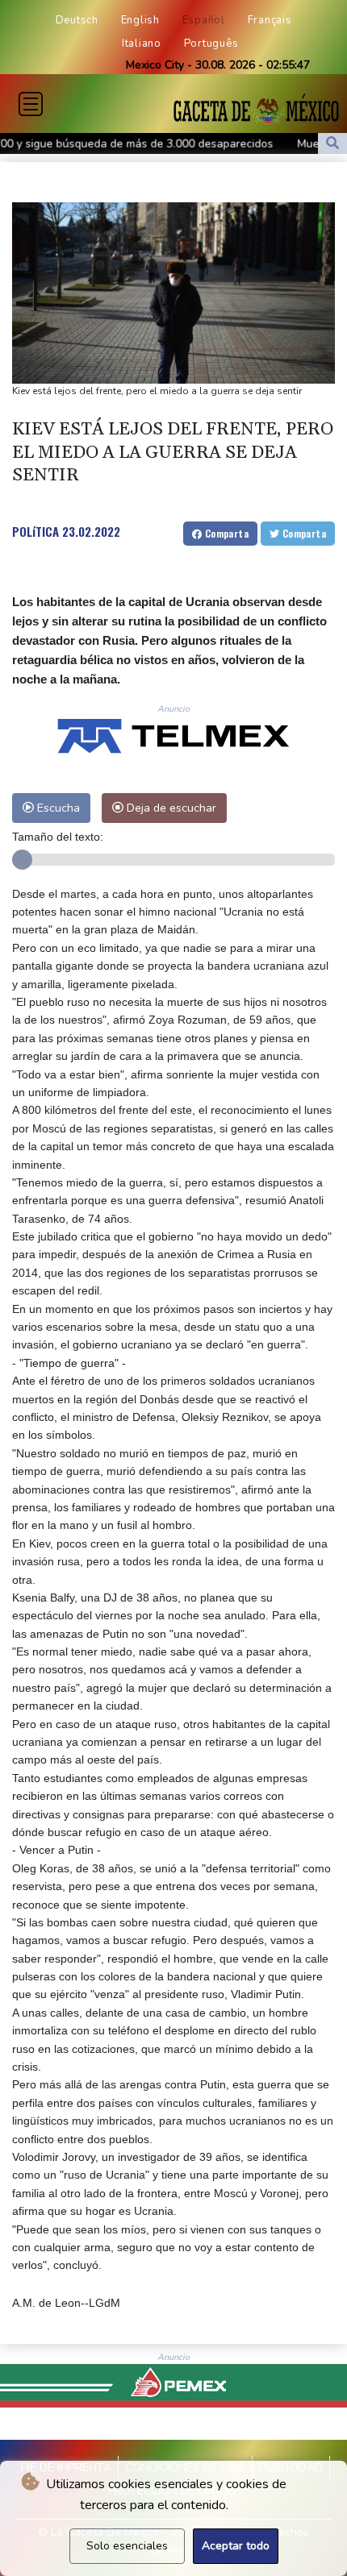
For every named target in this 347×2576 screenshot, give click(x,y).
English (140, 20)
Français (270, 20)
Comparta (225, 533)
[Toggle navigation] (31, 104)
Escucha (57, 808)
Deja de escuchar (170, 808)
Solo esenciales (127, 2546)
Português (211, 44)
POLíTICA (36, 531)
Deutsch (77, 20)
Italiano (142, 44)
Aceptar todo (236, 2546)
